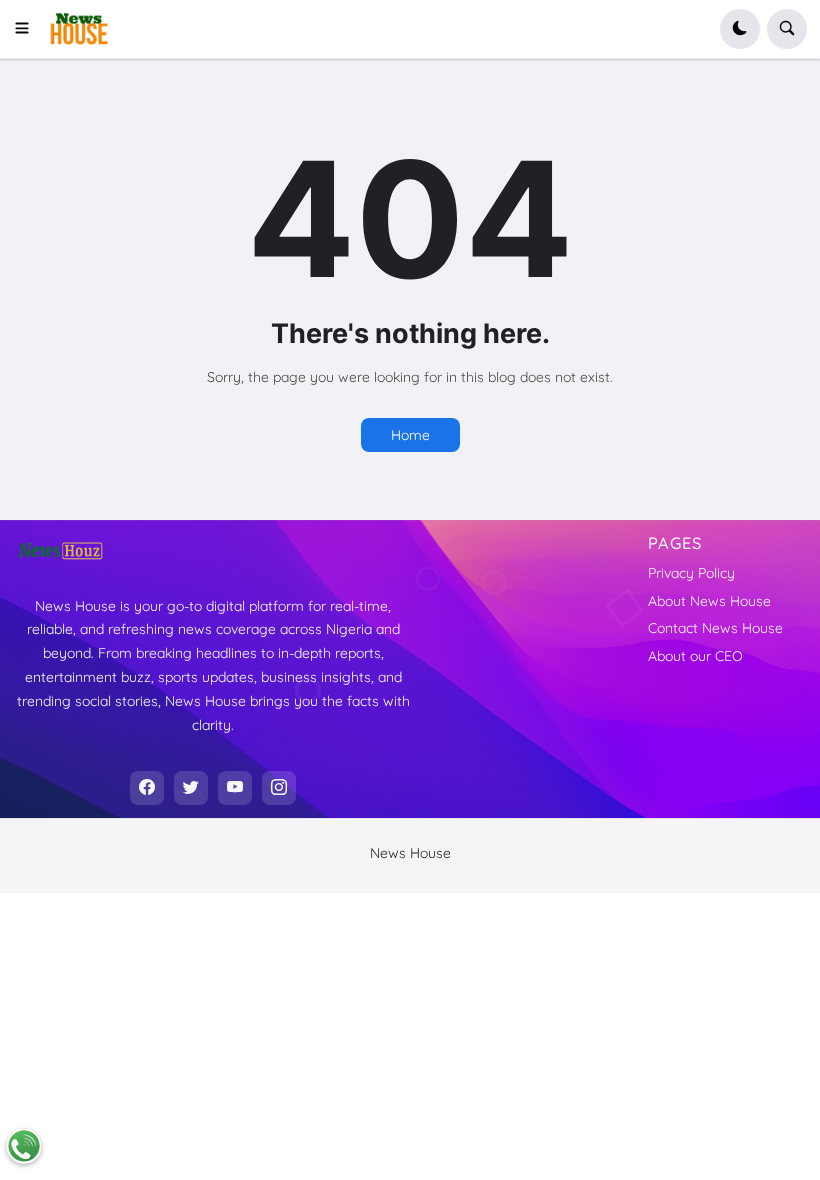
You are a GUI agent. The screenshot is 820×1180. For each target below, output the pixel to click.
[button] (28, 29)
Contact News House (715, 628)
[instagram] (279, 788)
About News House (709, 601)
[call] (24, 1146)
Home (410, 435)
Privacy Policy (691, 573)
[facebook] (147, 788)
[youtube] (235, 788)
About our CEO (695, 656)
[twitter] (191, 788)
